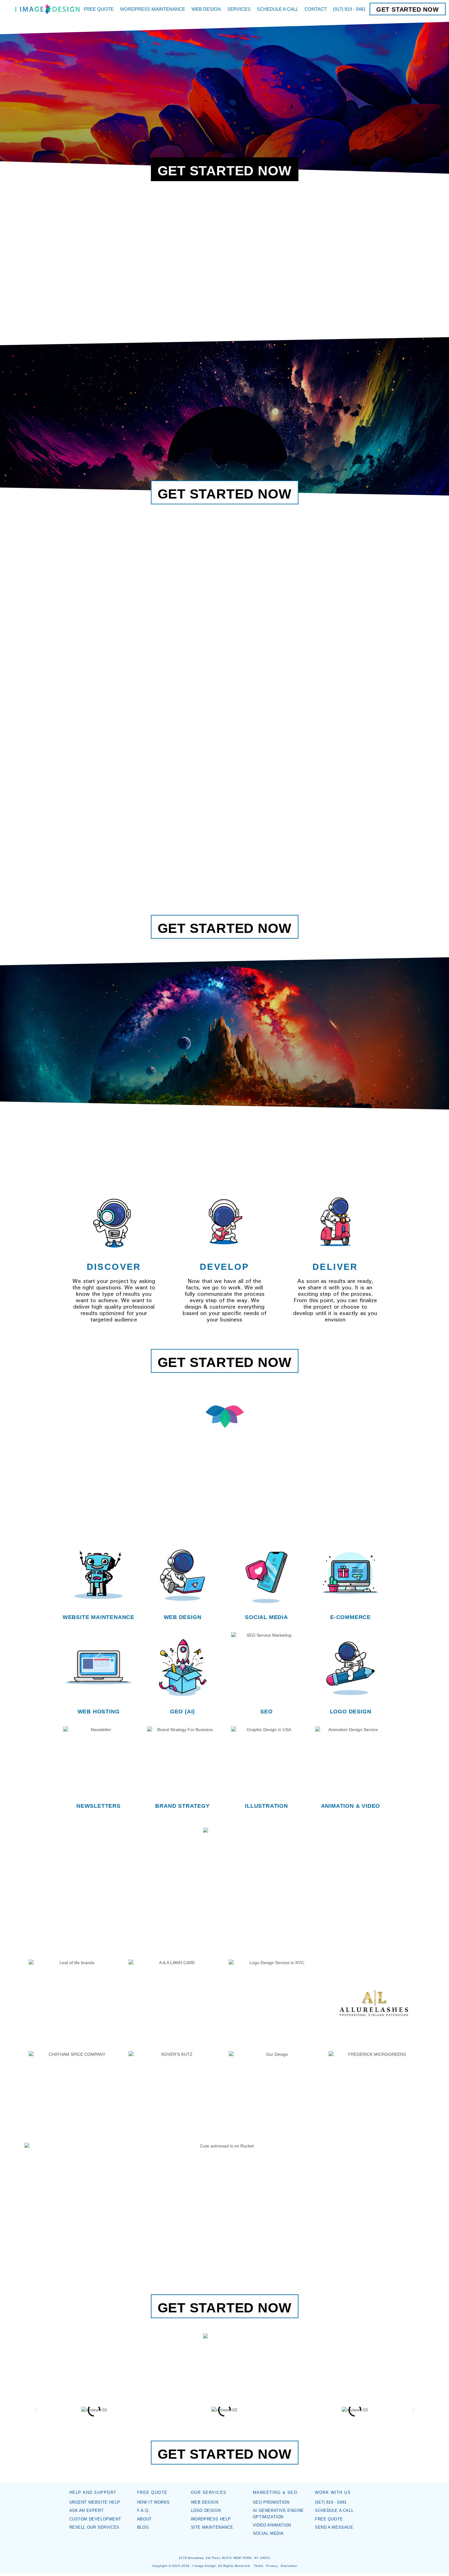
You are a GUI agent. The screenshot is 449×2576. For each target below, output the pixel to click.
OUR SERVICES (209, 2493)
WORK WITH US (333, 2493)
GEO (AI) (183, 1712)
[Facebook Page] (220, 2546)
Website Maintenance (99, 1617)
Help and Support (93, 2493)
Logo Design (351, 1712)
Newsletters (99, 1806)
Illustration (266, 1806)
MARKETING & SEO (275, 2493)
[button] (36, 2410)
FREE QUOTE (152, 2493)
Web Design (183, 1617)
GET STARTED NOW (408, 9)
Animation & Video (351, 1806)
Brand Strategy (182, 1806)
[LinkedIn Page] (229, 2546)
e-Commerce (350, 1617)
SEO (266, 1712)
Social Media (266, 1617)
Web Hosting (99, 1712)
